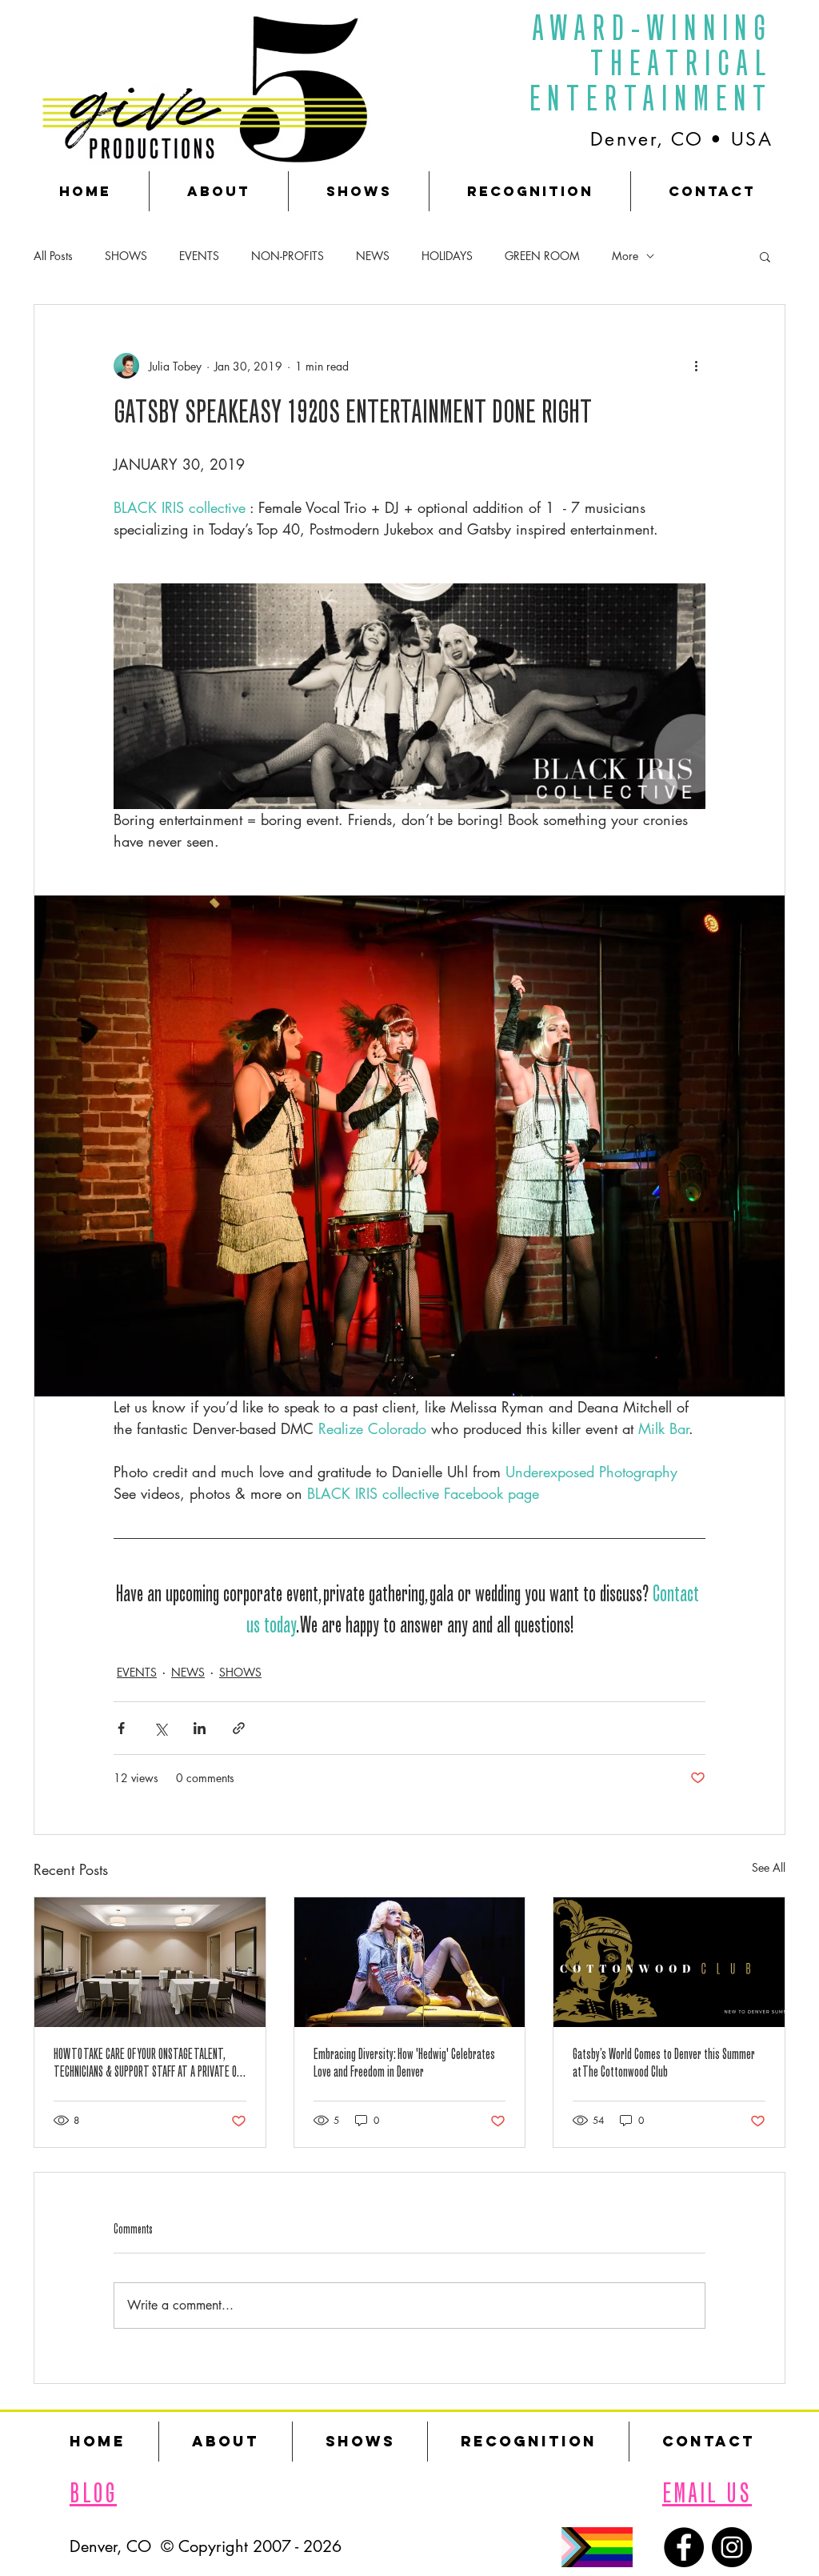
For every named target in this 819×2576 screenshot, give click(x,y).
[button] (765, 256)
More (625, 256)
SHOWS (126, 256)
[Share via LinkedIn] (200, 1728)
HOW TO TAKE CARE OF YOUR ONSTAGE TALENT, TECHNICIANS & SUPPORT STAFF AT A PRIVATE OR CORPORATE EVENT (148, 2065)
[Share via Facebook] (121, 1728)
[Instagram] (732, 2547)
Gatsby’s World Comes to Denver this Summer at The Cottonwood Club (664, 2065)
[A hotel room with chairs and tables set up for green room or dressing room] (150, 1962)
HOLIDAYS (447, 256)
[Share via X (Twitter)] (160, 1728)
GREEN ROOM (542, 256)
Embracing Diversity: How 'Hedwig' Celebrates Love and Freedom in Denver (404, 2065)
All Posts (53, 256)
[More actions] (696, 366)
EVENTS (199, 256)
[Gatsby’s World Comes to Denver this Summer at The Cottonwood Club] (669, 1962)
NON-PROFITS (288, 256)
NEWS (373, 256)
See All (769, 1867)
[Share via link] (239, 1728)
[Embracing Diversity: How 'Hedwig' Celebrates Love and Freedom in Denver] (410, 1962)
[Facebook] (684, 2547)
